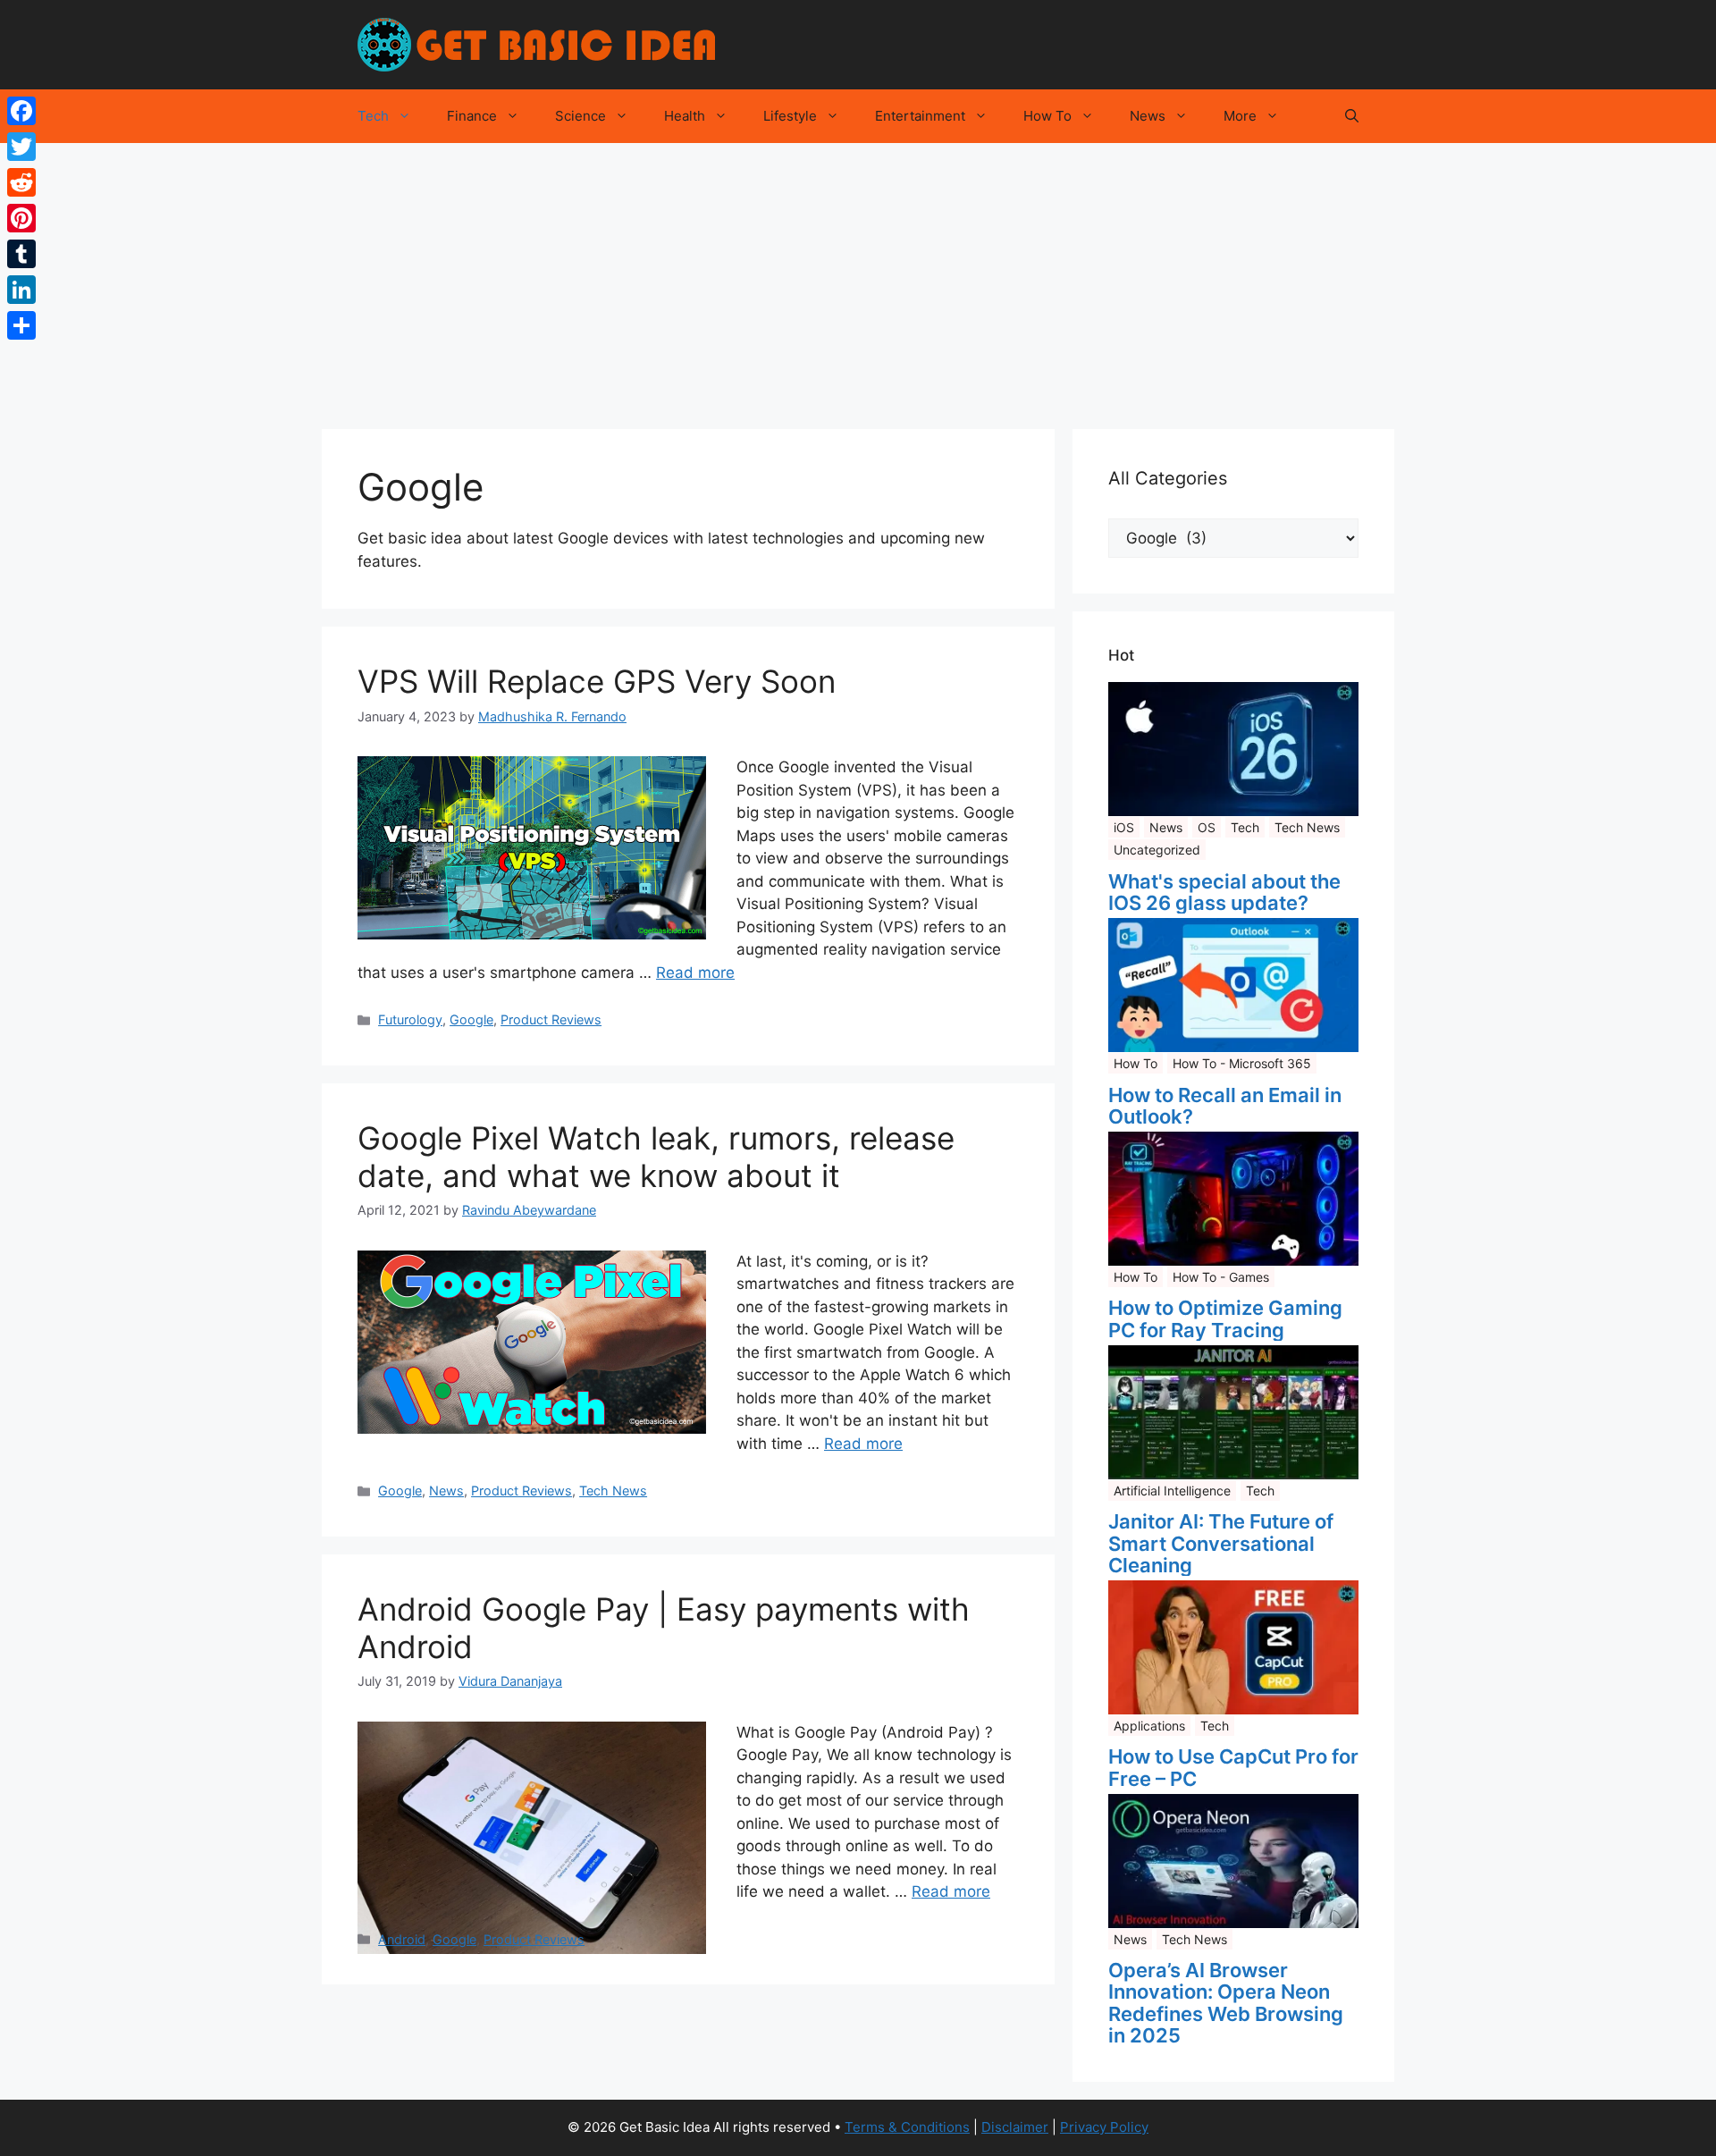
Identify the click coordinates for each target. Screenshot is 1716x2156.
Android (402, 1939)
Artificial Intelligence (1172, 1491)
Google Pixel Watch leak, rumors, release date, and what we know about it (656, 1157)
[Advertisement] (858, 277)
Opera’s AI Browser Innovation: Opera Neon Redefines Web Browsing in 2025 (1226, 2003)
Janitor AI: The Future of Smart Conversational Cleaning (1221, 1543)
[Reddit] (21, 182)
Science (580, 116)
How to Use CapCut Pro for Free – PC (1233, 1767)
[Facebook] (21, 111)
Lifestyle (790, 116)
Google (471, 1019)
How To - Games (1221, 1277)
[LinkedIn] (21, 290)
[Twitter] (21, 147)
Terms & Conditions (907, 2127)
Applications (1149, 1726)
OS (1207, 827)
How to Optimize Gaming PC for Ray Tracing (1225, 1318)
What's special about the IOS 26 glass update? (1224, 892)
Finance (472, 116)
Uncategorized (1157, 850)
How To (1047, 116)
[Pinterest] (21, 218)
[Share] (21, 325)
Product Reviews (551, 1019)
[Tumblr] (21, 254)
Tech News (613, 1491)
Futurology (410, 1019)
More (1240, 116)
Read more (695, 973)
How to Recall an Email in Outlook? (1225, 1106)
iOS (1124, 827)
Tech (373, 116)
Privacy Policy (1104, 2127)
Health (685, 116)
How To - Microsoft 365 (1242, 1063)
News (1148, 116)
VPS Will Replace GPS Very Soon (597, 681)
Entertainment (920, 116)
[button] (1352, 116)
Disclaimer (1015, 2127)
